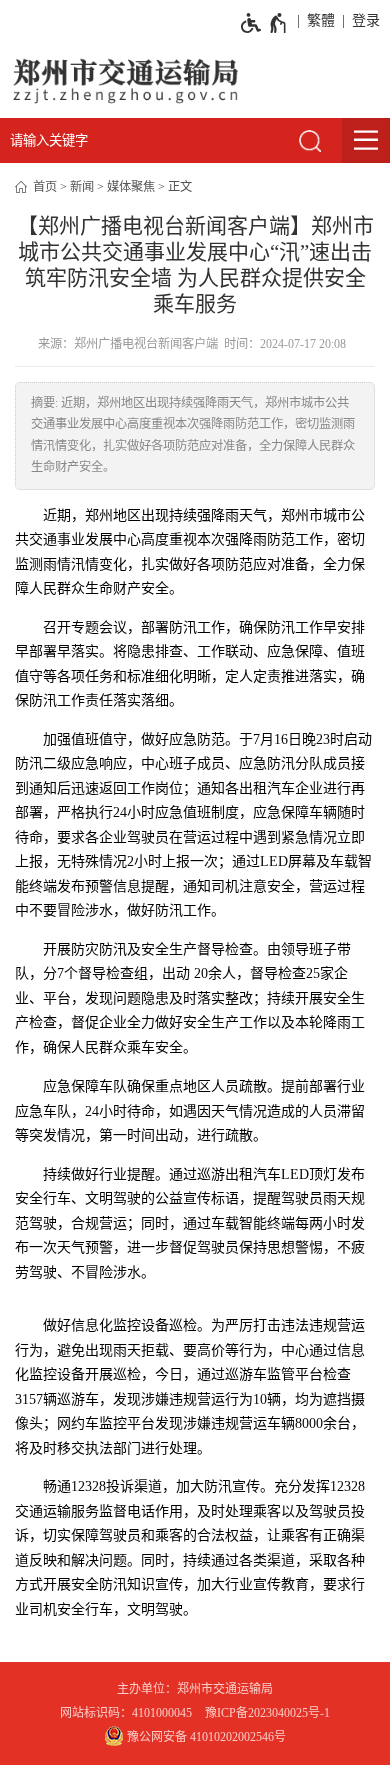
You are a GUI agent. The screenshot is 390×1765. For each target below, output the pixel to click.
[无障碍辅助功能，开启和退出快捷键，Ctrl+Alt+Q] (264, 23)
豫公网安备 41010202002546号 (205, 1737)
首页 (45, 187)
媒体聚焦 (131, 187)
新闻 (82, 187)
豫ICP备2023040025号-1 (267, 1713)
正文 (180, 187)
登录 (366, 20)
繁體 (321, 20)
